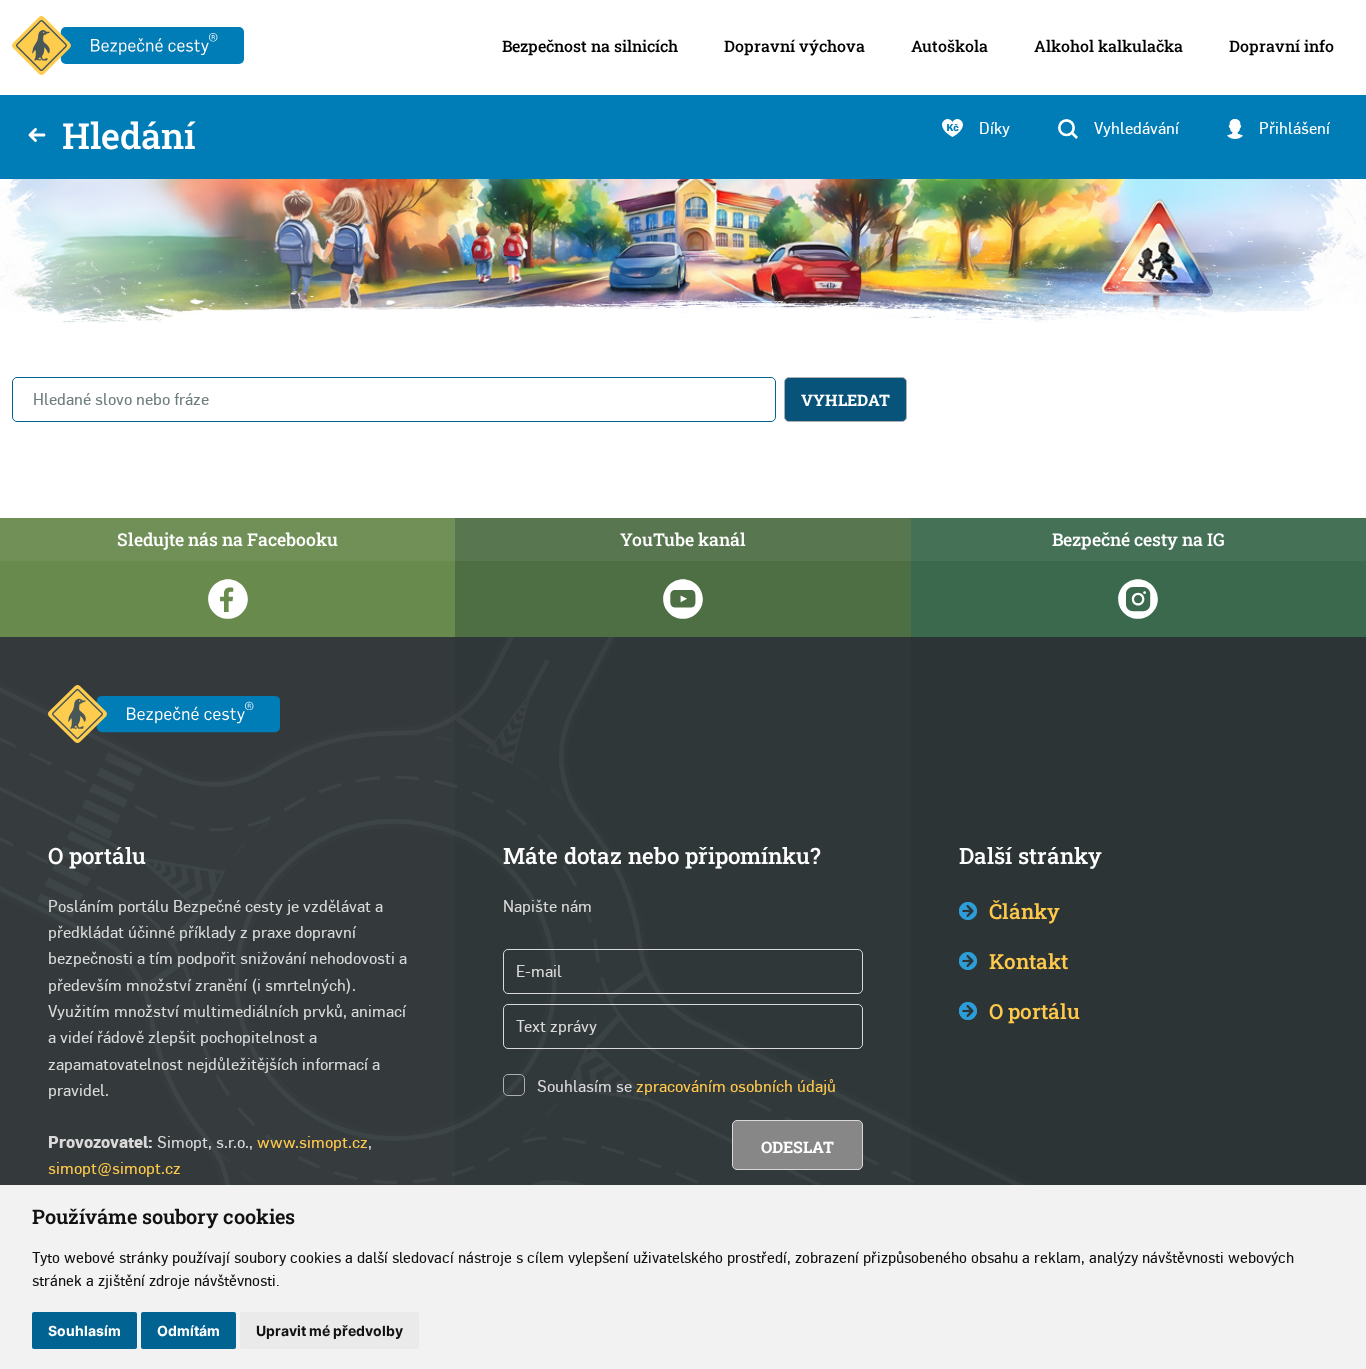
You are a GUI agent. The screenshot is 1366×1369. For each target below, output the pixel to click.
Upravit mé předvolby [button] (329, 1330)
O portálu (1034, 1011)
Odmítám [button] (188, 1330)
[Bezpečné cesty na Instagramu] (1138, 599)
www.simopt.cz (312, 1142)
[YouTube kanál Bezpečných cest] (682, 599)
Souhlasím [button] (84, 1330)
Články (1024, 911)
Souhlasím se (584, 1086)
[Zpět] (37, 137)
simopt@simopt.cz (114, 1168)
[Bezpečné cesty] (128, 47)
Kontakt (1028, 961)
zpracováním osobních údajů (736, 1086)
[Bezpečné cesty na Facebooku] (227, 599)
